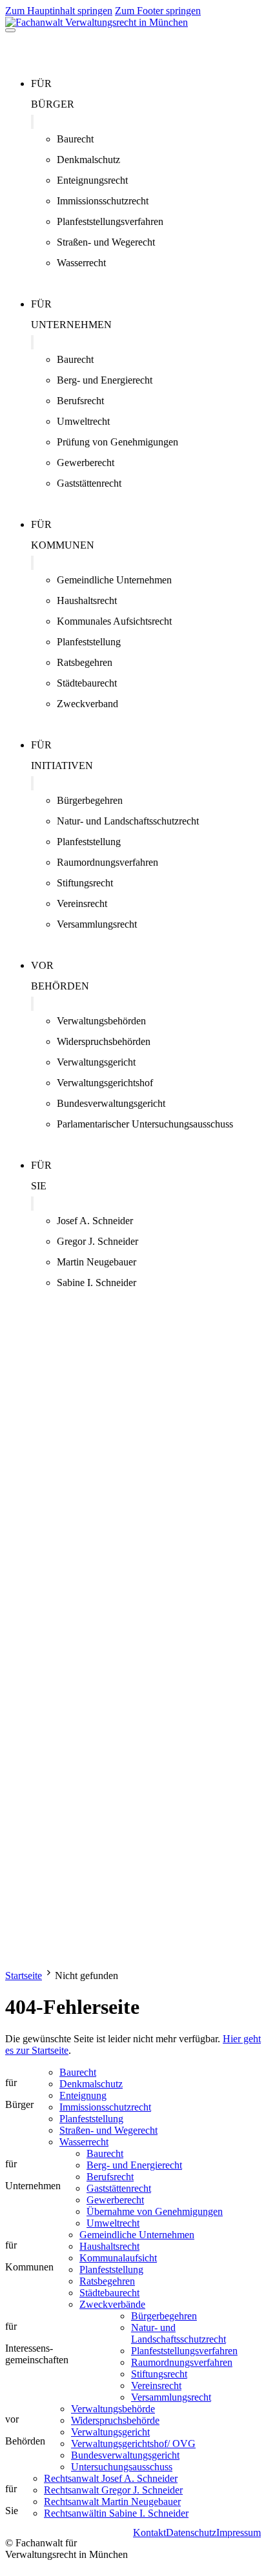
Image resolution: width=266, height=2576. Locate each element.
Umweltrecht (83, 421)
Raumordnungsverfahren (107, 862)
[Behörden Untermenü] (32, 1004)
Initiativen (62, 766)
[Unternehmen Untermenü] (32, 342)
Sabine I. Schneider (97, 1283)
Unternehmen (71, 325)
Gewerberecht (86, 463)
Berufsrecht (80, 401)
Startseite (24, 1976)
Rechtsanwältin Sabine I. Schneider (116, 2513)
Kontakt (149, 2532)
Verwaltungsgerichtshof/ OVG (133, 2444)
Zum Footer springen (158, 11)
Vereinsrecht (82, 903)
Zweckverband (87, 704)
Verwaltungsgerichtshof (105, 1083)
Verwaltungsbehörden (101, 1021)
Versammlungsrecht (97, 924)
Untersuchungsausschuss (122, 2467)
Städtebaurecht (87, 683)
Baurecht (75, 139)
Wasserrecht (81, 263)
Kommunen (63, 545)
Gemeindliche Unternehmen (114, 580)
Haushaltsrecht (87, 600)
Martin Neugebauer (97, 1262)
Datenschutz (191, 2532)
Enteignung (83, 2095)
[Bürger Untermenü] (32, 122)
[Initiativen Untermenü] (32, 783)
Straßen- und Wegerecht (106, 242)
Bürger (53, 104)
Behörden (60, 986)
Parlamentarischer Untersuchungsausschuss (145, 1124)
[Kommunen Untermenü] (32, 563)
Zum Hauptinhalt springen (59, 11)
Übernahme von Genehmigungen (155, 2211)
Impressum (239, 2532)
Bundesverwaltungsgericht (111, 1103)
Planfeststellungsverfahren (110, 221)
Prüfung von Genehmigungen (118, 442)
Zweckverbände (112, 2304)
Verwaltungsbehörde (113, 2409)
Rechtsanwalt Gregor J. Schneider (113, 2490)
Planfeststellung (89, 642)
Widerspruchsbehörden (104, 1041)
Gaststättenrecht (89, 483)
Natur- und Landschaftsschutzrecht (128, 821)
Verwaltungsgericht (96, 1062)
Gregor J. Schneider (97, 1241)
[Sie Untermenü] (32, 1204)
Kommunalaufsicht (118, 2258)
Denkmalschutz (88, 160)
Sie (39, 1186)
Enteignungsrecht (92, 180)
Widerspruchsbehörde (115, 2420)
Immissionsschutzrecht (103, 201)
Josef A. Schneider (95, 1221)
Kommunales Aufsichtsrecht (114, 621)
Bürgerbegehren (90, 800)
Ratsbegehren (85, 662)
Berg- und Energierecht (105, 380)
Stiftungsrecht (85, 883)
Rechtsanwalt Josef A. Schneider (111, 2478)
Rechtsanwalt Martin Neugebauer (112, 2502)
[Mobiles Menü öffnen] (10, 30)
